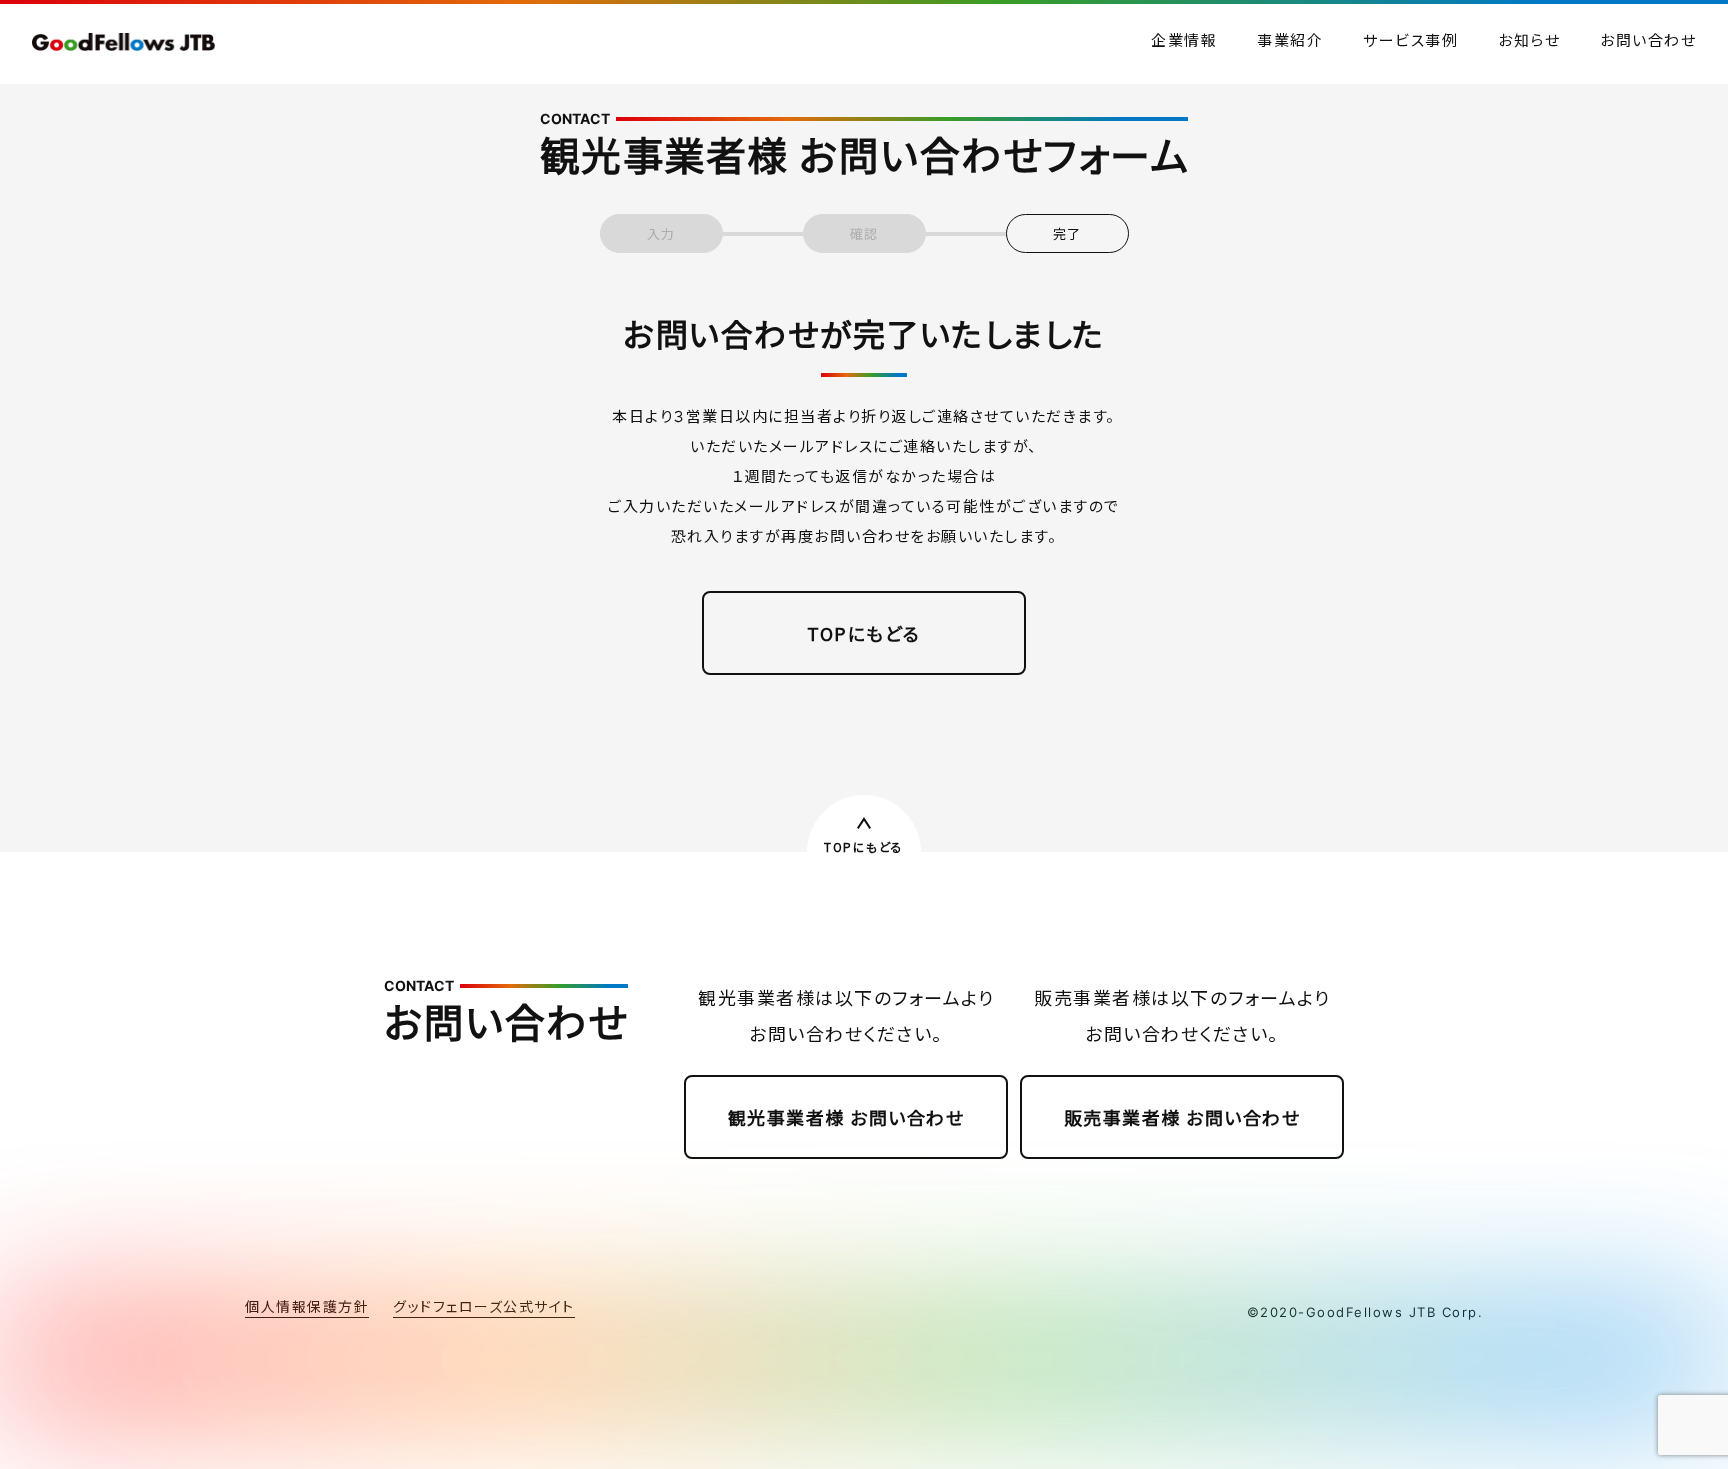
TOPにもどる (864, 633)
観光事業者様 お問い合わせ (846, 1117)
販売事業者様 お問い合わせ (1182, 1117)
